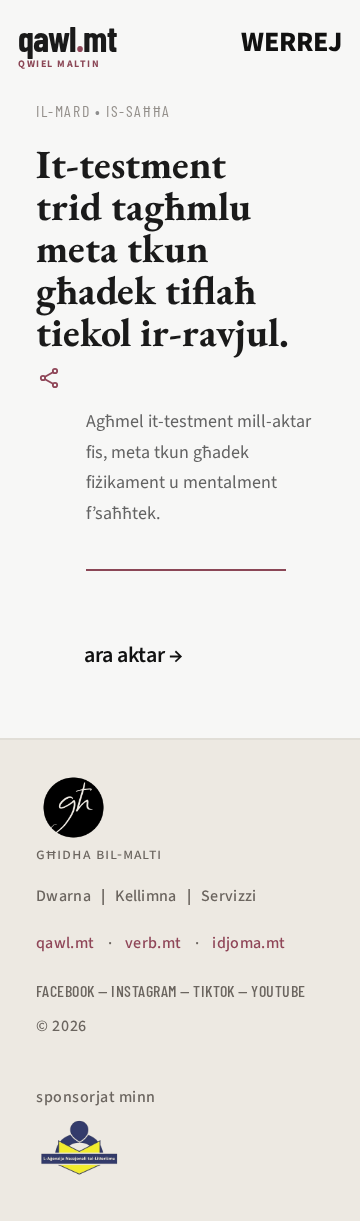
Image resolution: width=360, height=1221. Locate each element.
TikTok (214, 990)
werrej (291, 42)
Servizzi (229, 896)
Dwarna (63, 896)
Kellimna (146, 896)
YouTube (278, 990)
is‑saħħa (138, 110)
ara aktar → (133, 655)
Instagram (143, 990)
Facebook (65, 990)
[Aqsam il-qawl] (49, 378)
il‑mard (63, 110)
